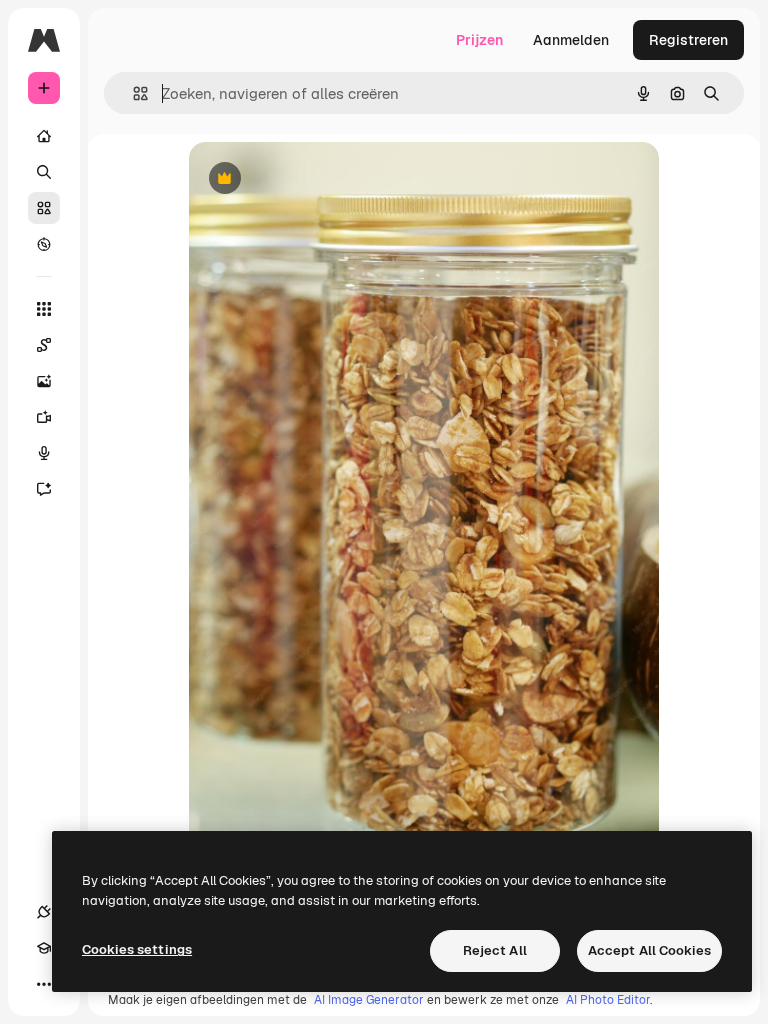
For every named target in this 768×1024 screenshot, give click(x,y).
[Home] (44, 136)
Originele (320, 179)
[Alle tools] (44, 309)
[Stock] (44, 208)
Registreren (688, 40)
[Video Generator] (44, 417)
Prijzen (479, 40)
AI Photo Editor (608, 1000)
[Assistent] (44, 489)
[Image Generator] (44, 381)
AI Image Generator (369, 1000)
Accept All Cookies (649, 950)
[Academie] (44, 948)
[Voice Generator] (44, 453)
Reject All (495, 950)
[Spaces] (44, 345)
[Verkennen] (44, 244)
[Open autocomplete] (132, 93)
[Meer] (44, 984)
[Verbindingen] (44, 912)
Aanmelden (571, 40)
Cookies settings (137, 949)
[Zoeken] (44, 172)
